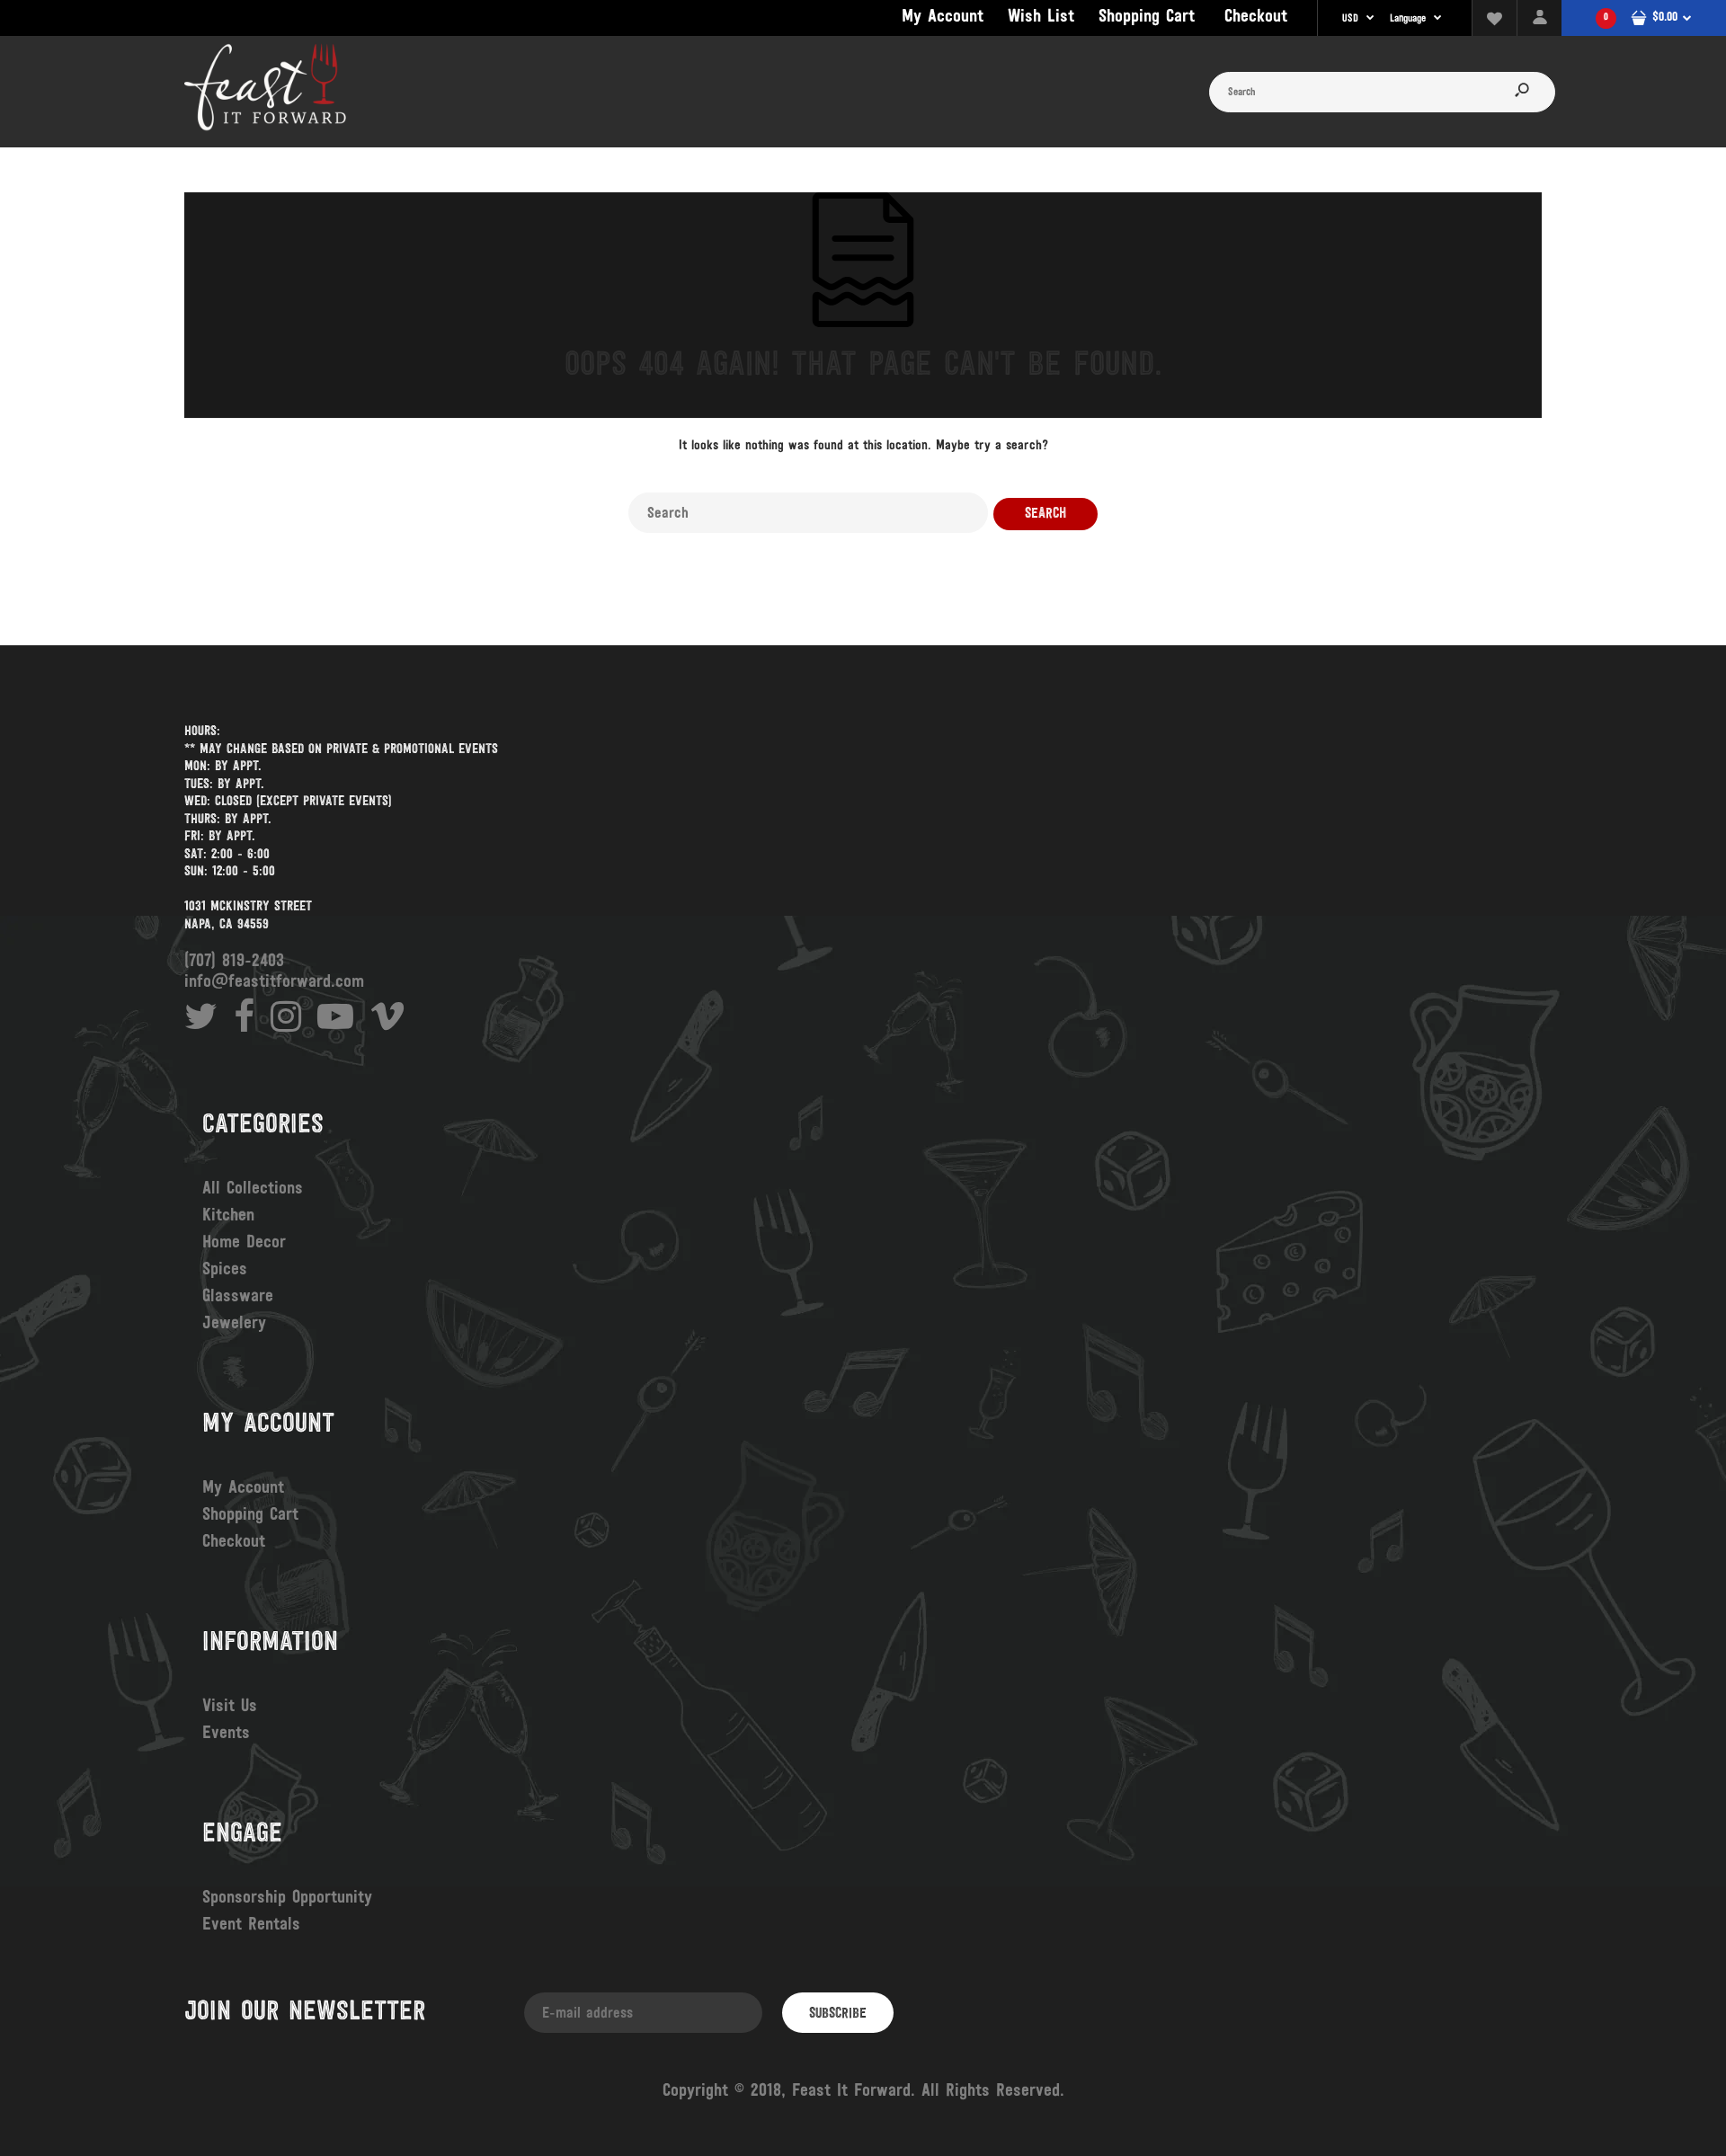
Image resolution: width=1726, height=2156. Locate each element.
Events (226, 1734)
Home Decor (244, 1243)
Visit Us (230, 1707)
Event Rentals (251, 1925)
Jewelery (234, 1324)
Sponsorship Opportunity (287, 1898)
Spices (225, 1270)
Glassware (238, 1297)
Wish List (1041, 17)
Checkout (1256, 17)
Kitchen (228, 1216)
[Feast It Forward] (265, 129)
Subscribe (838, 2014)
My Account (943, 17)
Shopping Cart (1147, 17)
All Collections (253, 1189)
